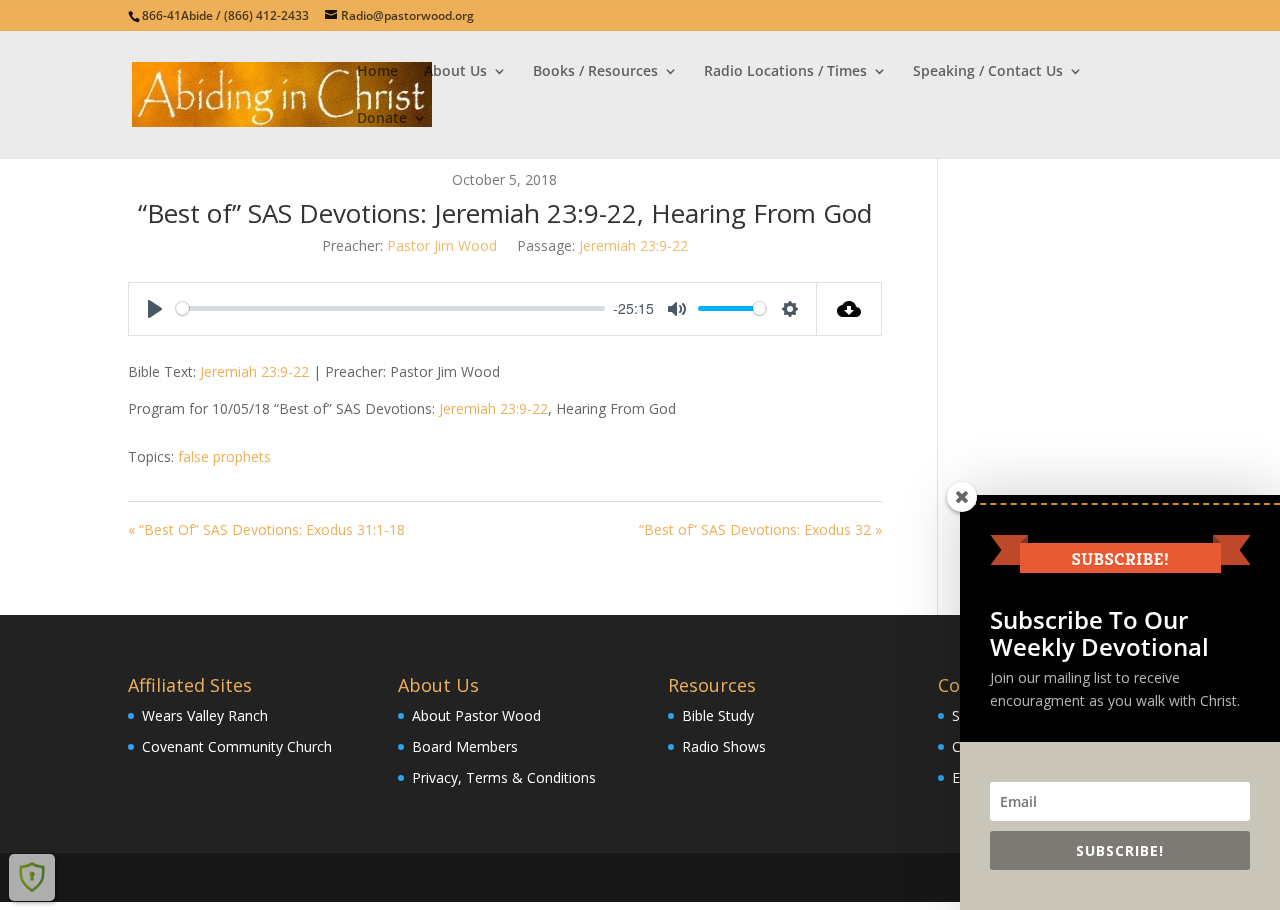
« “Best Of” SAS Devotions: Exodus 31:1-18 (266, 529)
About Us (455, 72)
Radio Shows (724, 746)
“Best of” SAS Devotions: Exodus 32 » (760, 529)
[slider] (390, 308)
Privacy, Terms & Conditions (504, 777)
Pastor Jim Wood (442, 245)
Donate (382, 119)
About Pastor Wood (476, 715)
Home (377, 72)
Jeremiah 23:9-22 (633, 245)
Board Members (465, 746)
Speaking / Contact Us (988, 72)
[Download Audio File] (849, 309)
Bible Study (718, 715)
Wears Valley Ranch (205, 715)
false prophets (224, 456)
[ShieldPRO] (32, 877)
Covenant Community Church (237, 746)
